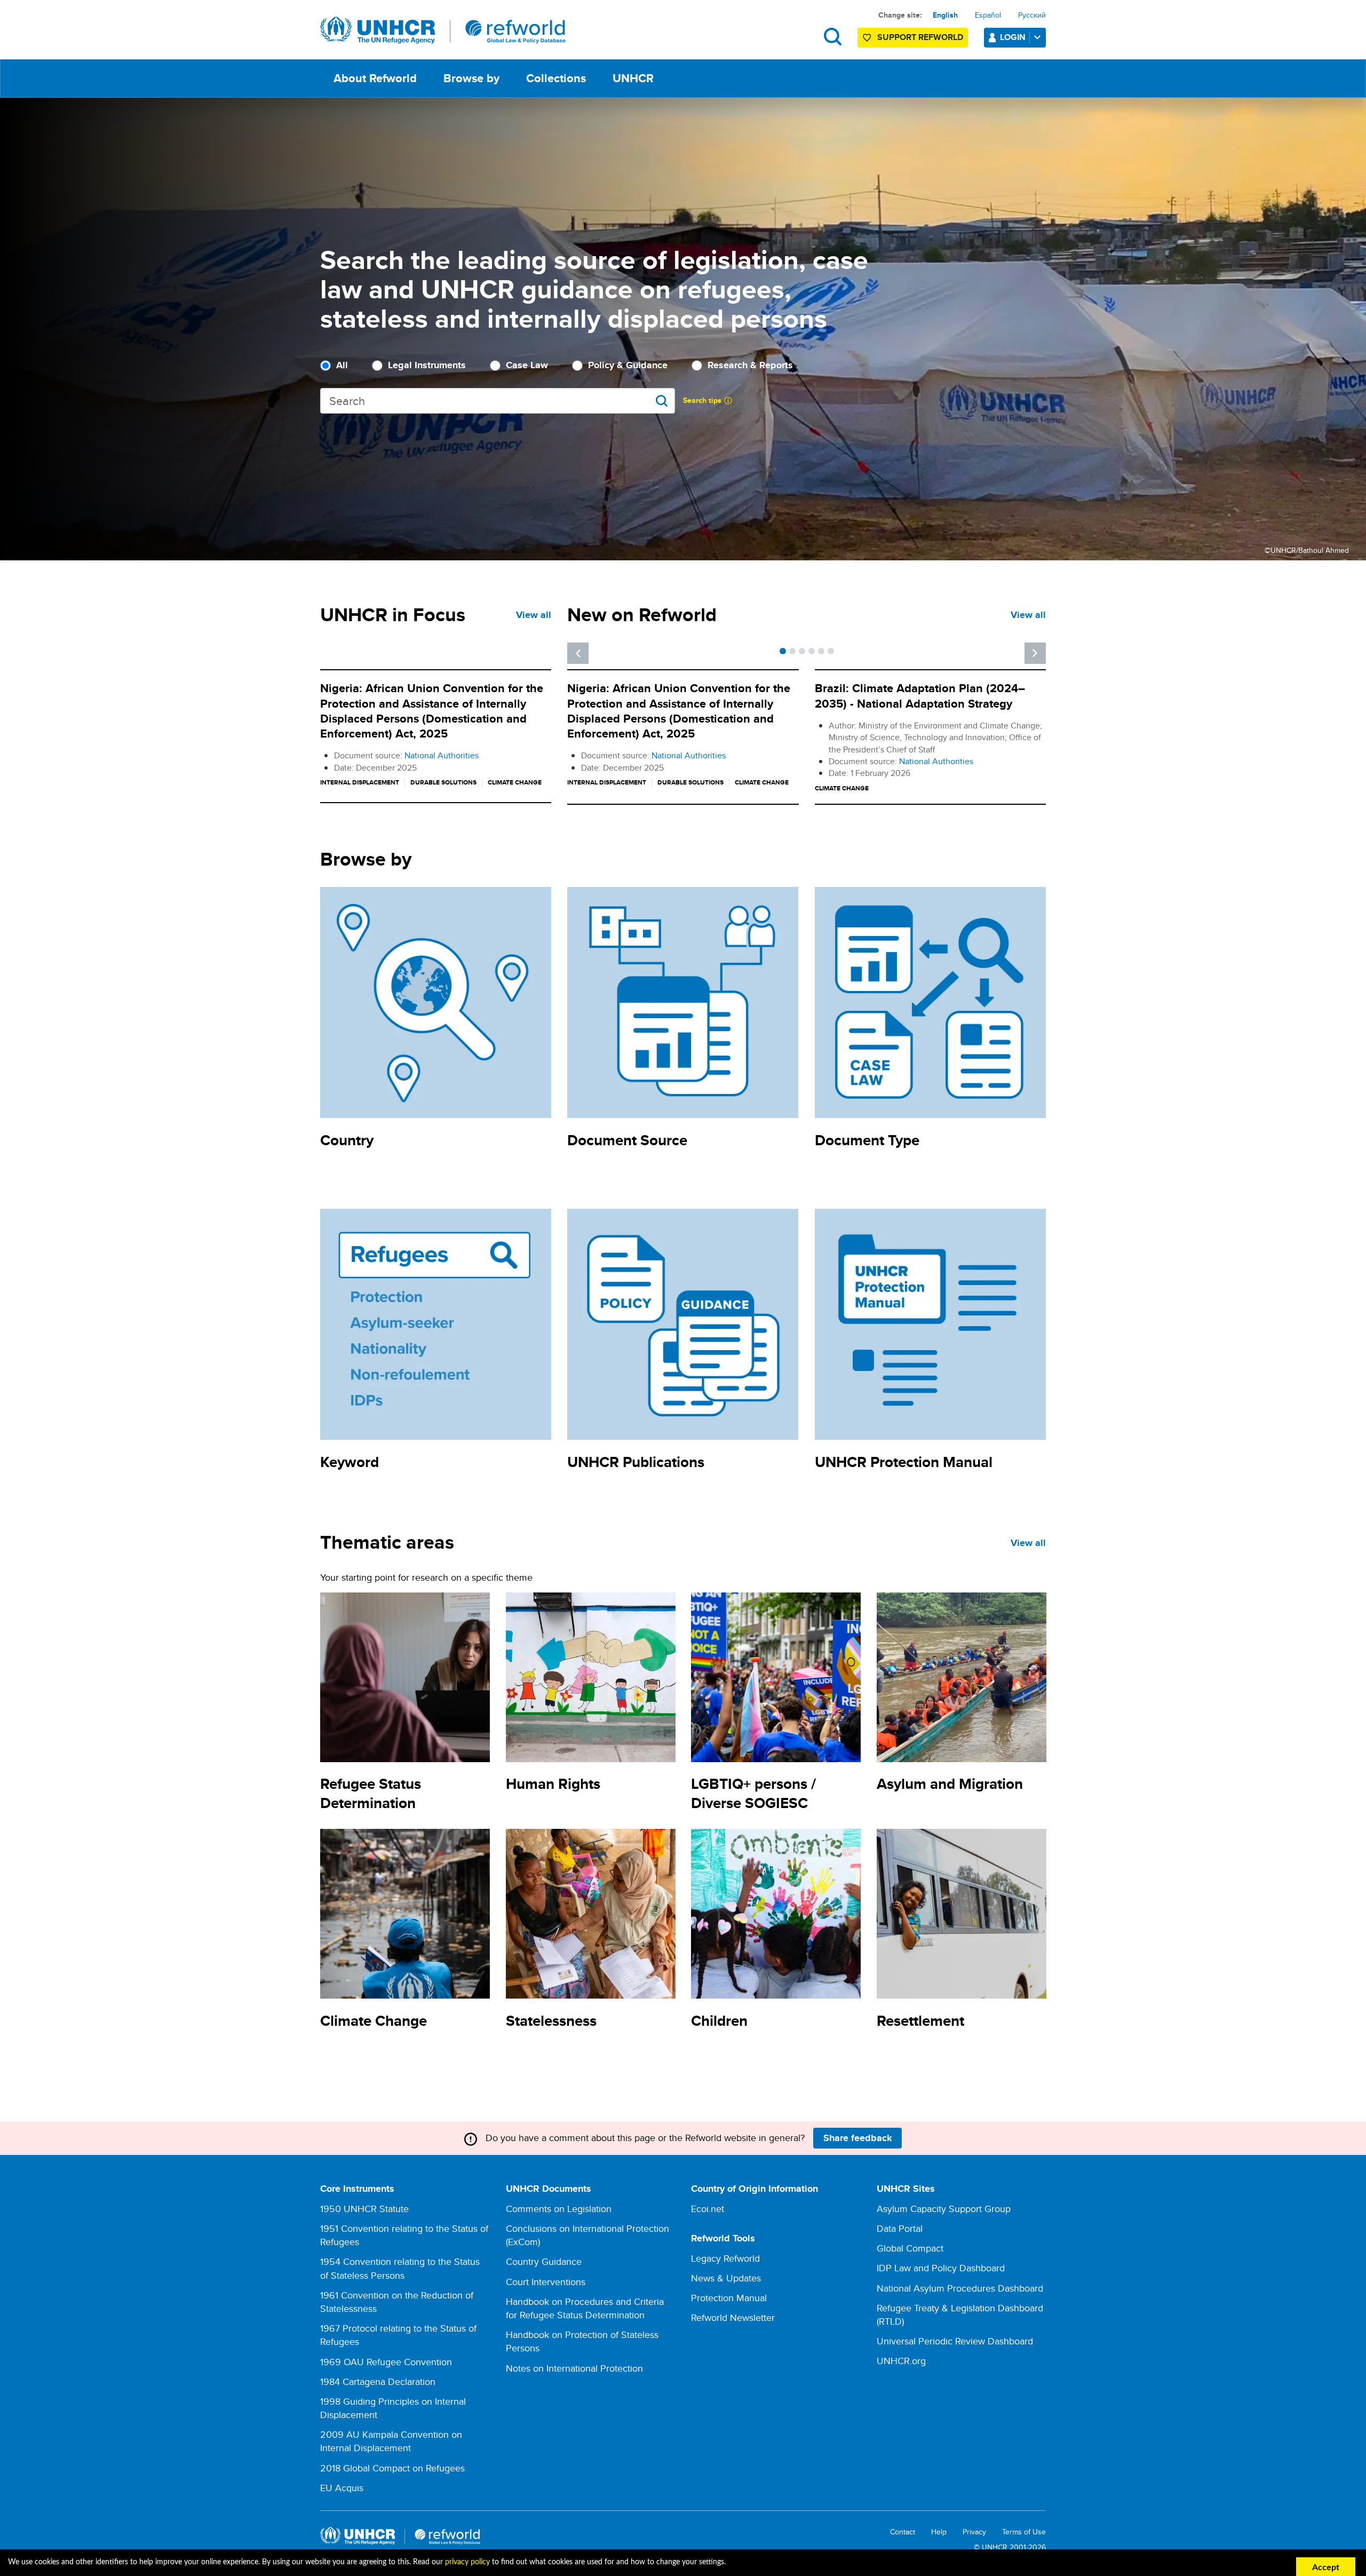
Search (833, 37)
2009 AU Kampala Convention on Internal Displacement (391, 2441)
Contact (903, 2532)
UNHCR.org (901, 2361)
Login (1013, 37)
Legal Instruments (427, 365)
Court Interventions (546, 2282)
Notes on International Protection (574, 2368)
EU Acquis (342, 2488)
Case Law (527, 365)
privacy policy (467, 2562)
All (342, 365)
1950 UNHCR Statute (364, 2209)
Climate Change (374, 2021)
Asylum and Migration (950, 1784)
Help (939, 2532)
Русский (1032, 15)
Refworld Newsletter (733, 2317)
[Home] (443, 30)
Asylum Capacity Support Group (944, 2209)
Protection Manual (729, 2298)
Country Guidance (544, 2261)
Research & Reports (750, 365)
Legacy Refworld (725, 2258)
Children (719, 2021)
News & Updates (726, 2278)
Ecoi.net (708, 2209)
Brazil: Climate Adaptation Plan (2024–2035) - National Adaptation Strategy (920, 696)
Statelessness (551, 2021)
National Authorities (442, 755)
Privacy (974, 2532)
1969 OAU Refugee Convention (386, 2362)
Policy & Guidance (628, 365)
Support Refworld (920, 37)
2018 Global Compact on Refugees (392, 2468)
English (945, 15)
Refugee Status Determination (371, 1793)
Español (988, 15)
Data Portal (900, 2228)
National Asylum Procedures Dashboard (960, 2288)
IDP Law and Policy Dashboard (941, 2268)
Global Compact (910, 2248)
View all (534, 615)
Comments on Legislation (559, 2209)
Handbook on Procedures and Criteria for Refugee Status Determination (585, 2308)
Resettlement (920, 2021)
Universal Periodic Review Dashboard (955, 2341)
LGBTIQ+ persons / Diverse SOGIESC (753, 1793)
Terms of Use (1024, 2532)
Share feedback (858, 2138)
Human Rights (553, 1784)
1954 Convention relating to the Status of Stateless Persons (400, 2268)
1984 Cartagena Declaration (378, 2381)
